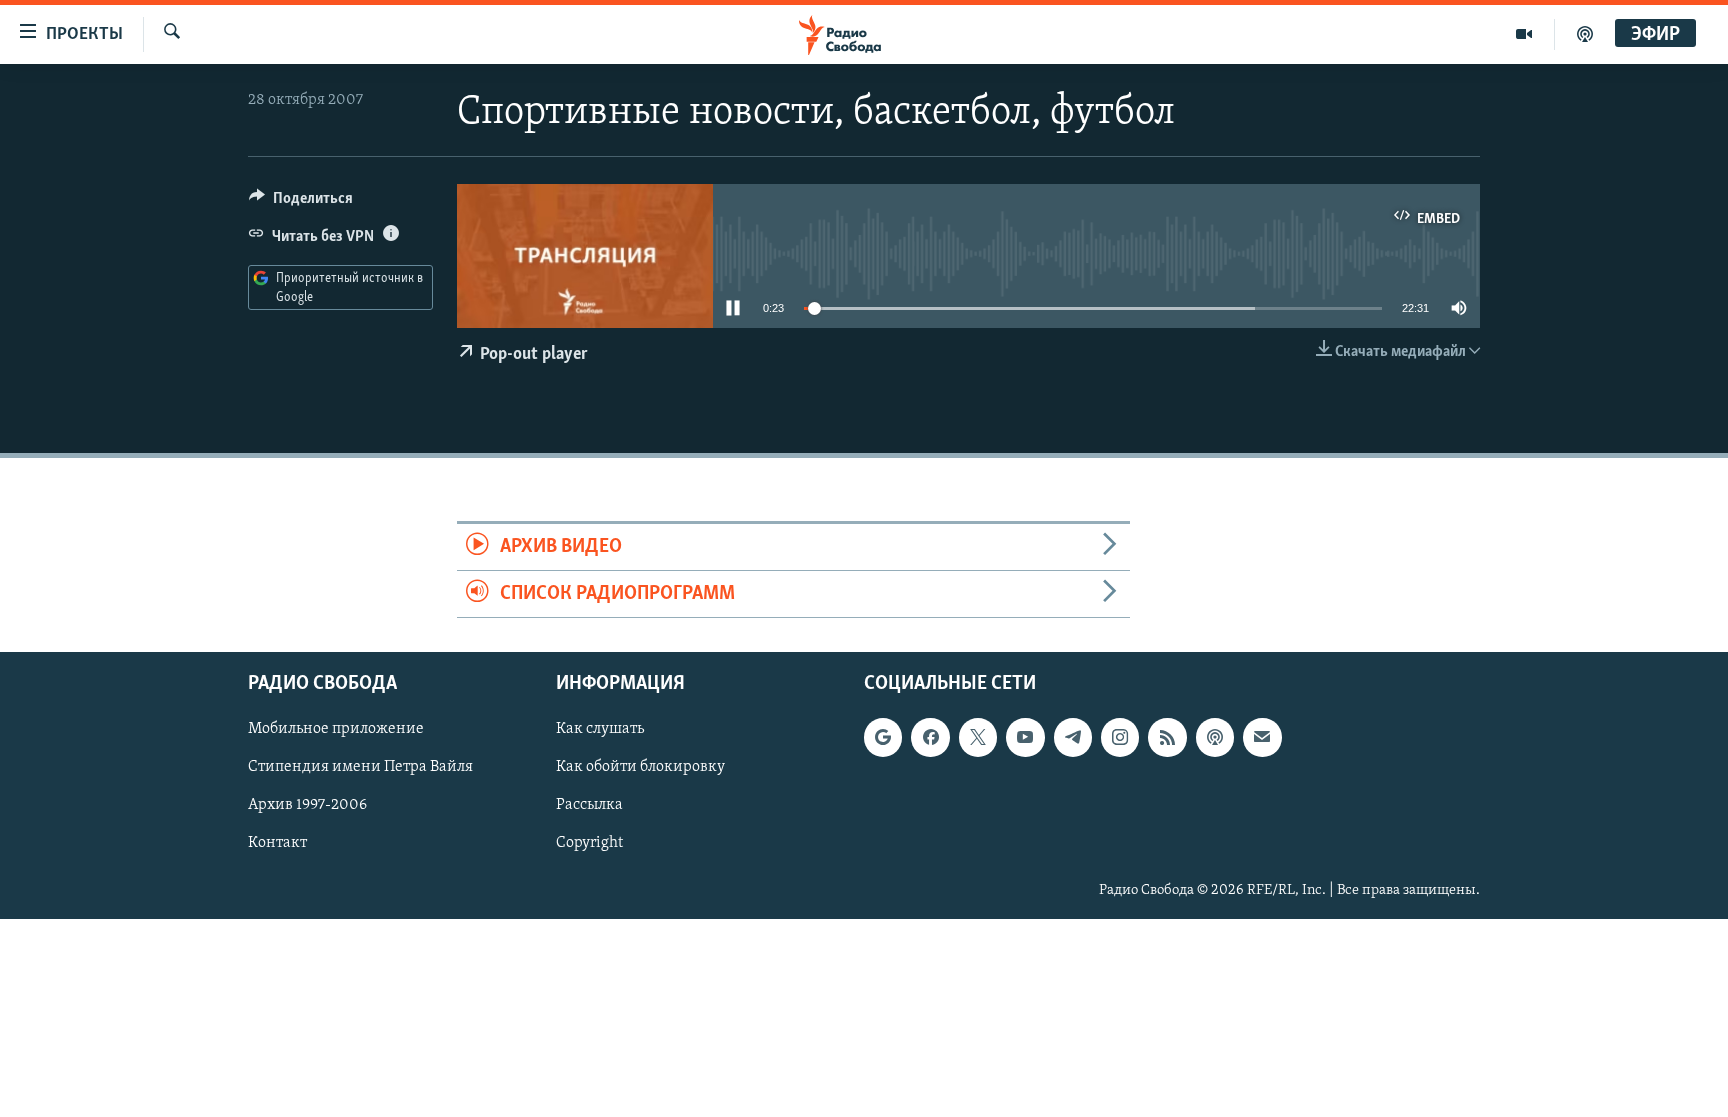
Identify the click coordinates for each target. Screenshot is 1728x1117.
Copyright (589, 844)
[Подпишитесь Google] (883, 738)
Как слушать (600, 730)
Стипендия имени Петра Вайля (360, 768)
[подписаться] (1262, 738)
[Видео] (1524, 34)
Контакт (277, 844)
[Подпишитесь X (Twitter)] (978, 738)
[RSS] (1167, 738)
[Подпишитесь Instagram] (1120, 738)
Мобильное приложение (336, 730)
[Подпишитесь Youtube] (1025, 738)
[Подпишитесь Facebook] (930, 738)
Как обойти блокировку (640, 768)
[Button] (301, 203)
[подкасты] (1585, 34)
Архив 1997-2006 (307, 806)
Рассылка (589, 806)
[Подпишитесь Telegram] (1073, 738)
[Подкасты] (1215, 738)
